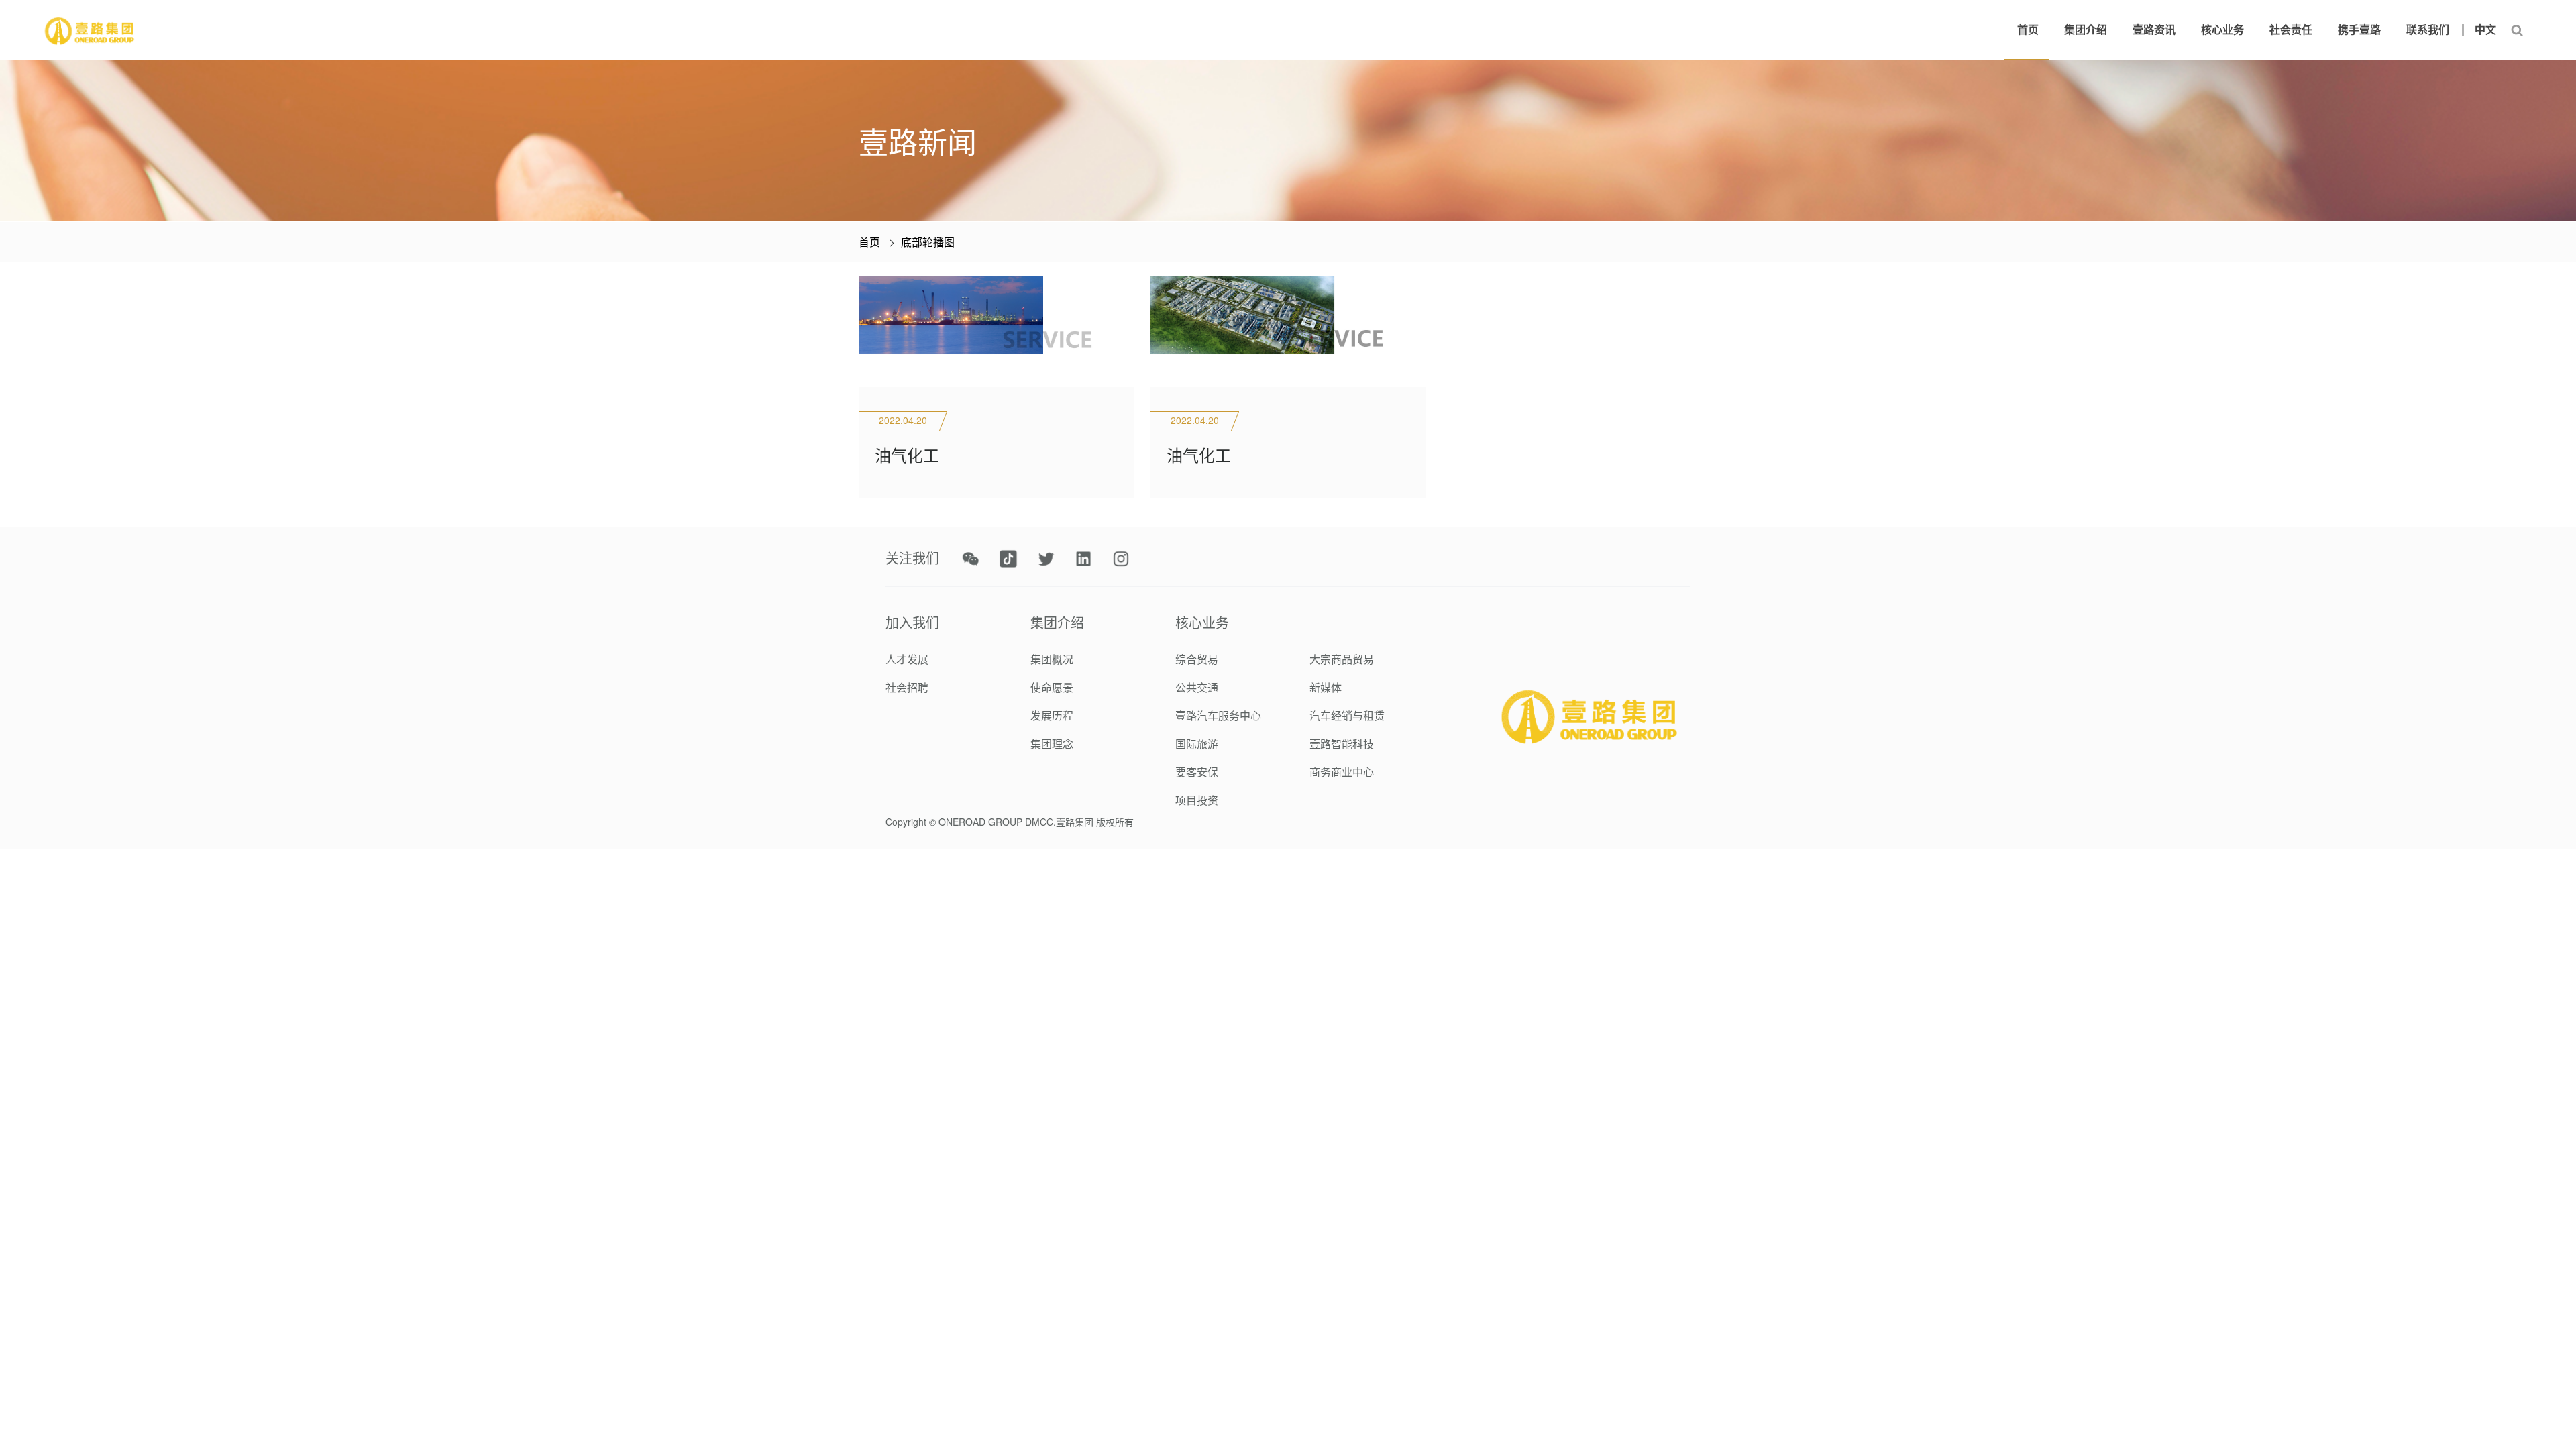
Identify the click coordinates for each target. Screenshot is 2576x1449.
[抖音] (1008, 559)
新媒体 (1326, 687)
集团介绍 (2086, 30)
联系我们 (2428, 30)
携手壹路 (2359, 30)
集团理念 (1052, 744)
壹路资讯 (2154, 30)
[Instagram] (1121, 559)
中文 (2485, 30)
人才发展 (907, 659)
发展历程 (1052, 715)
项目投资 (1197, 800)
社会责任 (2291, 30)
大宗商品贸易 (1342, 659)
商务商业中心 (1342, 772)
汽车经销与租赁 (1347, 715)
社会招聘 (907, 687)
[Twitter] (1046, 559)
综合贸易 (1197, 659)
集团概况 (1052, 659)
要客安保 (1197, 772)
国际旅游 (1197, 744)
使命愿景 (1052, 687)
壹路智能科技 (1342, 744)
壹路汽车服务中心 (1218, 715)
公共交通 (1197, 687)
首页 (2028, 30)
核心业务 (2222, 30)
